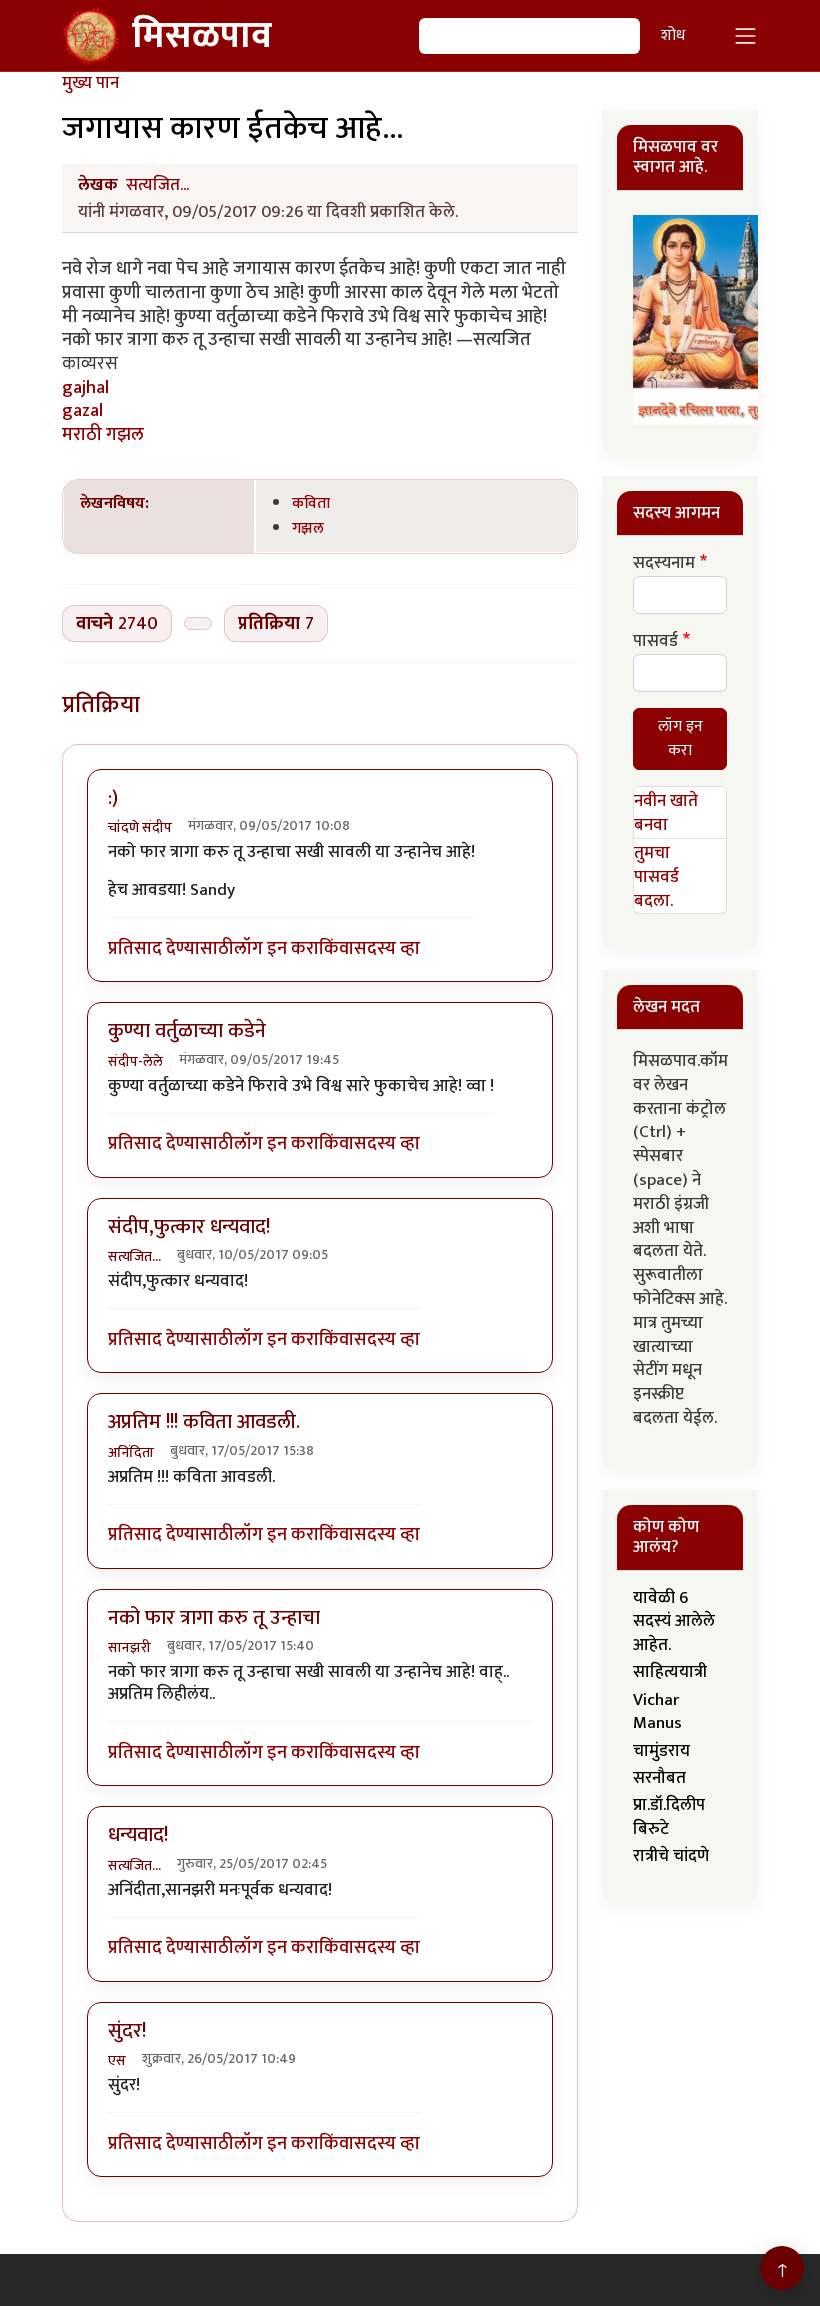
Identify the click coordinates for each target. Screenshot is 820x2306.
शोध (673, 35)
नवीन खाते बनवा (666, 813)
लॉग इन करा (276, 948)
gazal (82, 410)
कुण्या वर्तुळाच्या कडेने (187, 1031)
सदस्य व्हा (387, 948)
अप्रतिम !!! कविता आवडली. (204, 1422)
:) (113, 798)
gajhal (85, 387)
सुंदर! (127, 2031)
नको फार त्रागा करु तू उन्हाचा (214, 1618)
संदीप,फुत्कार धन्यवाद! (189, 1227)
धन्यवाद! (138, 1835)
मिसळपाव (202, 36)
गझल (308, 528)
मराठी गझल (103, 434)
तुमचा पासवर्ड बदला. (656, 877)
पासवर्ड (655, 642)
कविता (311, 503)
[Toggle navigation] (746, 36)
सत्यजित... (157, 185)
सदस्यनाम (664, 564)
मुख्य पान (90, 83)
